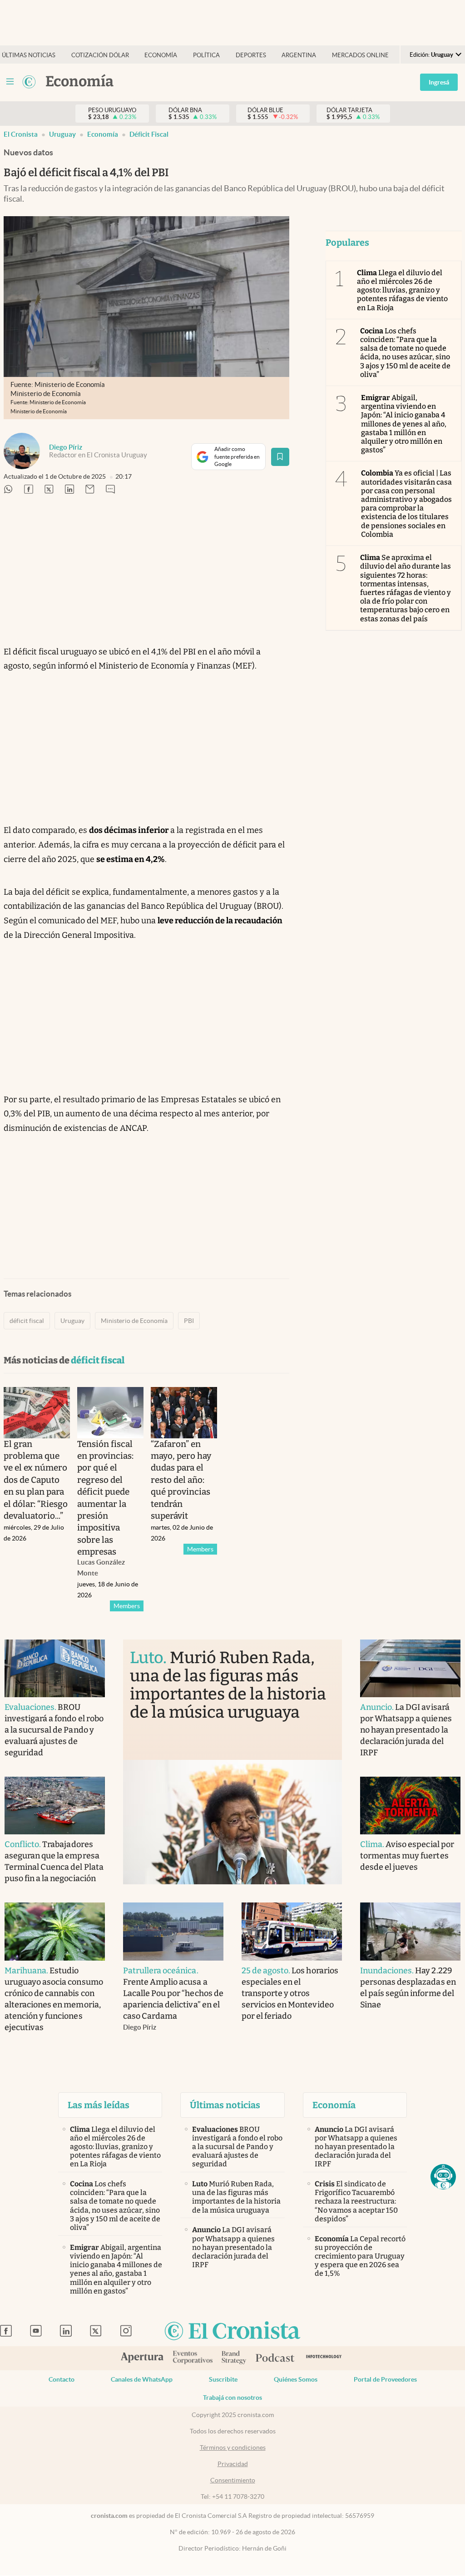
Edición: (431, 55)
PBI (189, 1321)
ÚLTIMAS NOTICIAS (29, 55)
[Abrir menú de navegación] (10, 82)
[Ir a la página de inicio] (29, 82)
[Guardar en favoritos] (280, 457)
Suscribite (223, 2379)
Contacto (62, 2379)
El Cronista (21, 134)
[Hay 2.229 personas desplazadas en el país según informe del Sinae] (410, 1931)
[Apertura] (142, 2358)
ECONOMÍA (161, 55)
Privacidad (233, 2464)
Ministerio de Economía (134, 1321)
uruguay (62, 134)
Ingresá (439, 82)
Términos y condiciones (233, 2447)
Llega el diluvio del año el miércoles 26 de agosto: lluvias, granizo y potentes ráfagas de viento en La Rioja (403, 290)
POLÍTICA (206, 55)
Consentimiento (233, 2480)
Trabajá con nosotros (232, 2398)
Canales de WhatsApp (142, 2379)
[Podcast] (275, 2358)
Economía (103, 134)
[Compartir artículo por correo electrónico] (90, 490)
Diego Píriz (66, 447)
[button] (443, 2177)
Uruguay (72, 1321)
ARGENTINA (299, 55)
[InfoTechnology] (324, 2358)
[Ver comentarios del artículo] (110, 490)
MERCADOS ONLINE (360, 55)
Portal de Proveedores (385, 2379)
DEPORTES (251, 55)
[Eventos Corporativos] (193, 2358)
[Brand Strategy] (234, 2358)
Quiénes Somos (296, 2379)
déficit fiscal (149, 134)
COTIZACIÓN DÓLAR (100, 55)
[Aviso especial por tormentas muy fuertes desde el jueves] (410, 1806)
